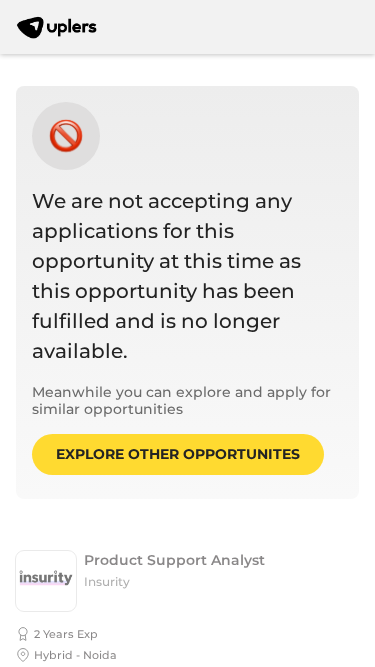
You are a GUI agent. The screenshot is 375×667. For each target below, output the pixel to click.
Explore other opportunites (178, 454)
